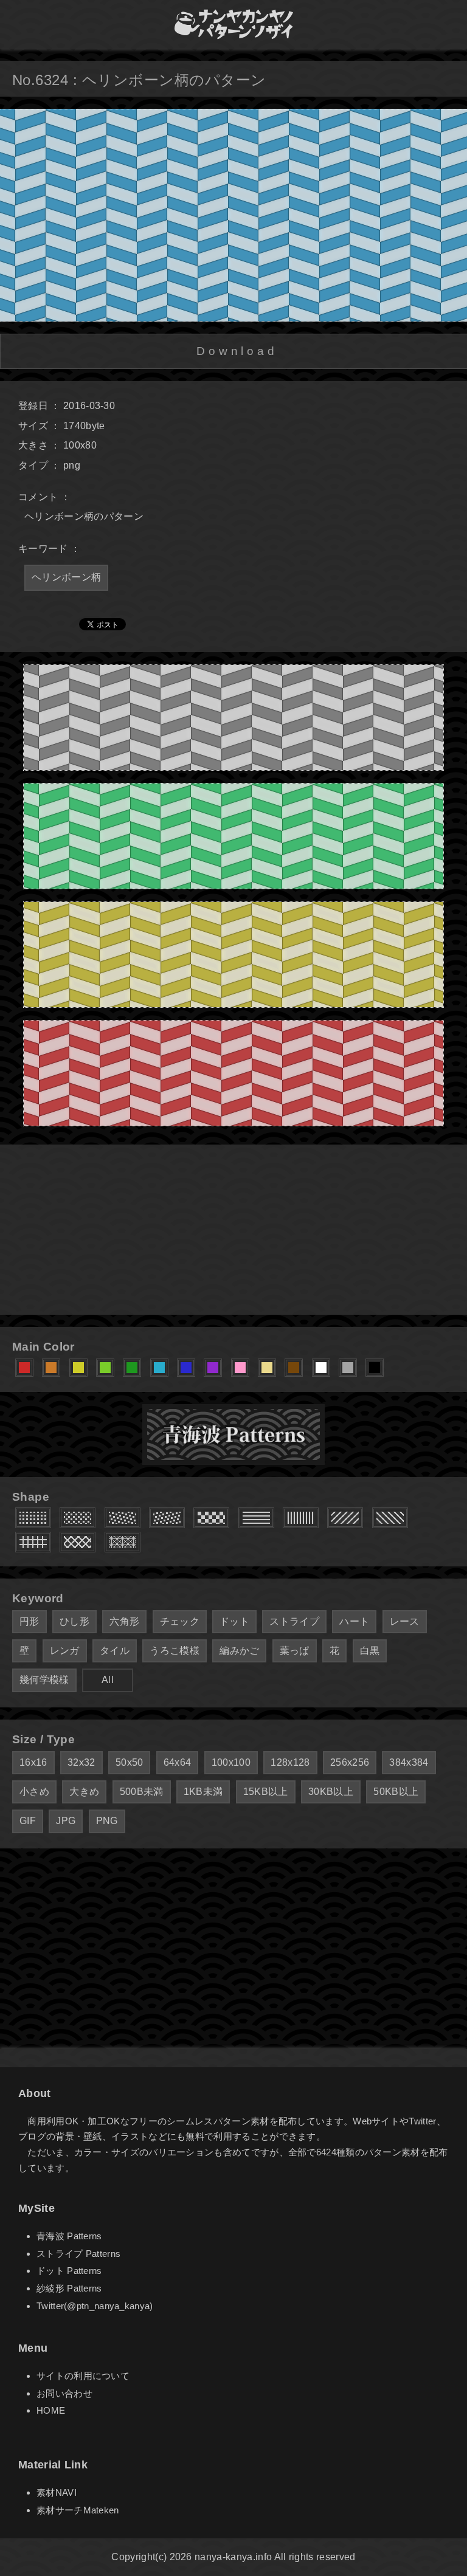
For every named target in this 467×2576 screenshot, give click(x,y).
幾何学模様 (44, 1680)
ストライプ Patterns (78, 2254)
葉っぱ (295, 1651)
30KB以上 (331, 1792)
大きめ (84, 1792)
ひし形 (74, 1621)
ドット (234, 1621)
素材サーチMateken (78, 2510)
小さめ (34, 1792)
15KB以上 (266, 1792)
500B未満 (142, 1792)
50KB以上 (396, 1792)
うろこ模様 (175, 1651)
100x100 (231, 1762)
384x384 (409, 1762)
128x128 (290, 1762)
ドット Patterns (69, 2271)
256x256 (350, 1762)
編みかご (239, 1651)
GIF (28, 1821)
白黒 (370, 1651)
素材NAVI (57, 2492)
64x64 (178, 1762)
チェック (180, 1621)
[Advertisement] (233, 1230)
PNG (107, 1821)
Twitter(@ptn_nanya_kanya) (95, 2306)
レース (405, 1621)
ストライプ (294, 1621)
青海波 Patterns (69, 2236)
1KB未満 (203, 1792)
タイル (115, 1651)
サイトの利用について (83, 2376)
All (108, 1680)
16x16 (33, 1762)
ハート (354, 1621)
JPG (66, 1821)
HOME (51, 2410)
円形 (29, 1621)
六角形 (124, 1621)
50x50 (130, 1762)
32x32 (81, 1762)
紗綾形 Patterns (69, 2288)
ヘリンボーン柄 (66, 577)
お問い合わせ (64, 2393)
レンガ (65, 1651)
